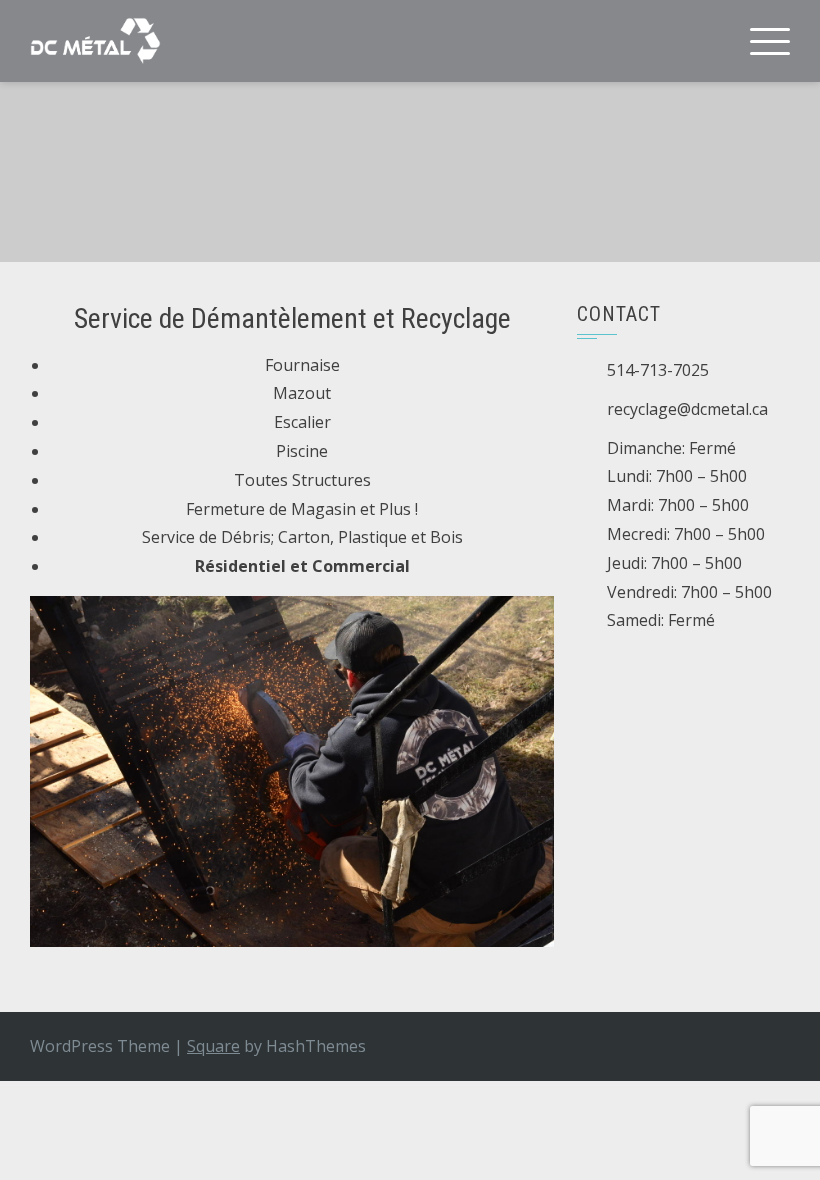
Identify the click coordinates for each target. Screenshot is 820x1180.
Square (213, 1046)
